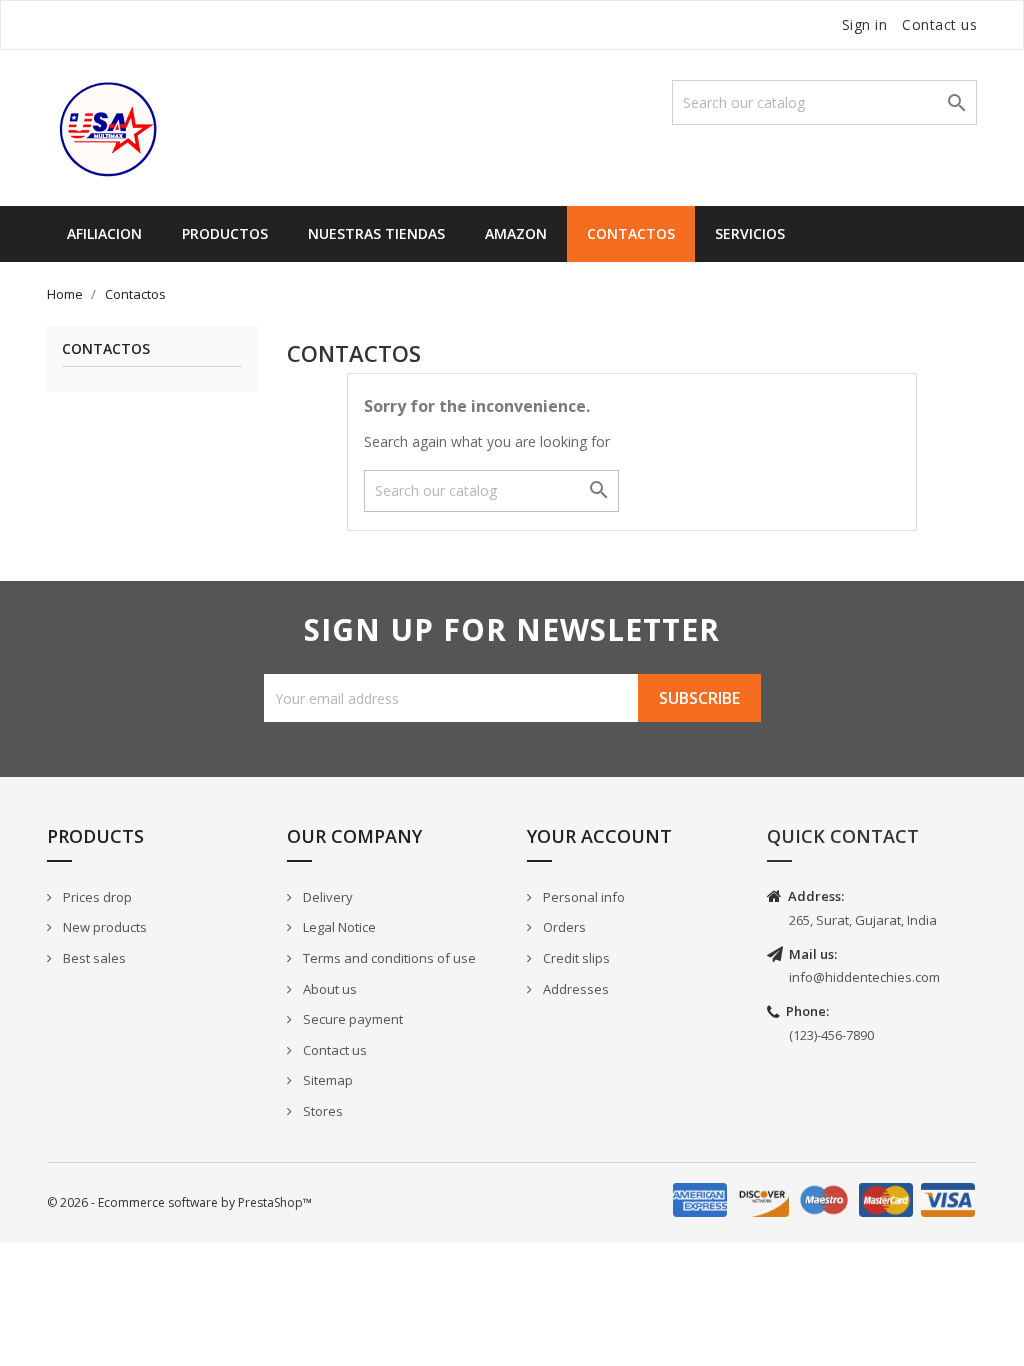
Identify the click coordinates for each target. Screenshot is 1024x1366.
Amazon (516, 233)
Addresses (574, 989)
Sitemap (326, 1080)
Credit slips (575, 958)
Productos (225, 233)
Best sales (93, 958)
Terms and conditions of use (388, 958)
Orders (563, 927)
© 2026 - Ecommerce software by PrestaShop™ (179, 1202)
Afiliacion (104, 233)
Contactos (631, 233)
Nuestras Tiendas (376, 233)
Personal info (582, 897)
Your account (599, 836)
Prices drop (96, 897)
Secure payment (351, 1019)
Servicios (750, 233)
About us (328, 989)
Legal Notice (338, 927)
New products (103, 927)
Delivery (326, 897)
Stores (321, 1111)
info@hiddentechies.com (864, 977)
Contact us (939, 24)
